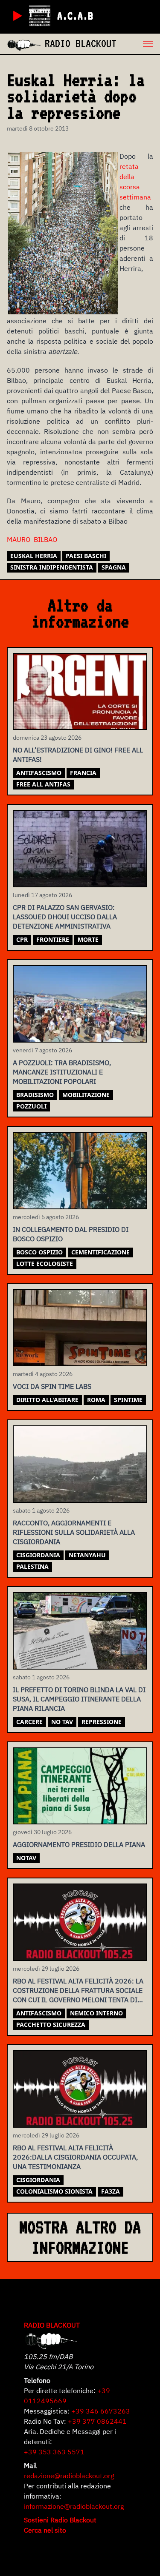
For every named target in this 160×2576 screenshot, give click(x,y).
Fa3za (111, 2191)
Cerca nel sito (45, 2530)
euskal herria (34, 556)
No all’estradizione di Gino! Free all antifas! (78, 755)
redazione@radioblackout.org (69, 2476)
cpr (22, 939)
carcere (29, 1722)
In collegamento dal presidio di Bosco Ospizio (71, 1234)
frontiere (53, 939)
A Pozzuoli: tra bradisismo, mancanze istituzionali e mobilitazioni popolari (62, 1072)
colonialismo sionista (54, 2191)
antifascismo (39, 773)
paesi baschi (86, 556)
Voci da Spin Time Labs (52, 1386)
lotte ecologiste (45, 1264)
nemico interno (96, 2013)
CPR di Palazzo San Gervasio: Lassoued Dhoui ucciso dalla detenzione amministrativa (65, 917)
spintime (128, 1400)
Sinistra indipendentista (52, 567)
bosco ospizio (39, 1252)
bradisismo (35, 1095)
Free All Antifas (43, 784)
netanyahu (87, 1555)
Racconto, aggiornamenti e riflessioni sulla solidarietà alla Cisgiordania (74, 1532)
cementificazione (100, 1252)
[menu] (138, 44)
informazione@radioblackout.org (74, 2506)
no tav (62, 1722)
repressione (102, 1722)
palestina (32, 1566)
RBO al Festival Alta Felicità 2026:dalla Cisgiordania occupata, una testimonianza (75, 2157)
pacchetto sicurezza (51, 2025)
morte (88, 939)
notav (26, 1858)
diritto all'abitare (47, 1400)
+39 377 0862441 (97, 2421)
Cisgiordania (38, 1555)
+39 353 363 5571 (54, 2452)
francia (83, 773)
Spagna (114, 567)
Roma (96, 1400)
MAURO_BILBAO (32, 539)
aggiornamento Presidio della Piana (79, 1844)
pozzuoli (31, 1106)
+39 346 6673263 (101, 2411)
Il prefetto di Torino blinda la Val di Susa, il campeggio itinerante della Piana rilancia (79, 1699)
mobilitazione (86, 1095)
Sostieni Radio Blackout (60, 2520)
